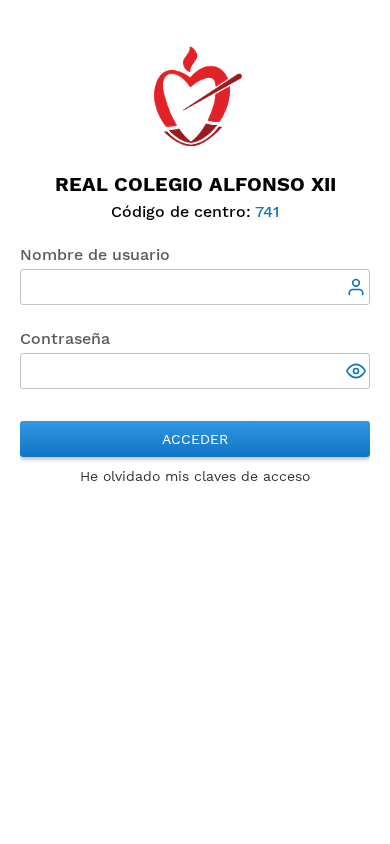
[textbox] (195, 287)
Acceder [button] (195, 439)
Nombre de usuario (95, 254)
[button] (358, 373)
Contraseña (65, 338)
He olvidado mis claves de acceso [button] (195, 476)
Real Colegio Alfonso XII (195, 184)
